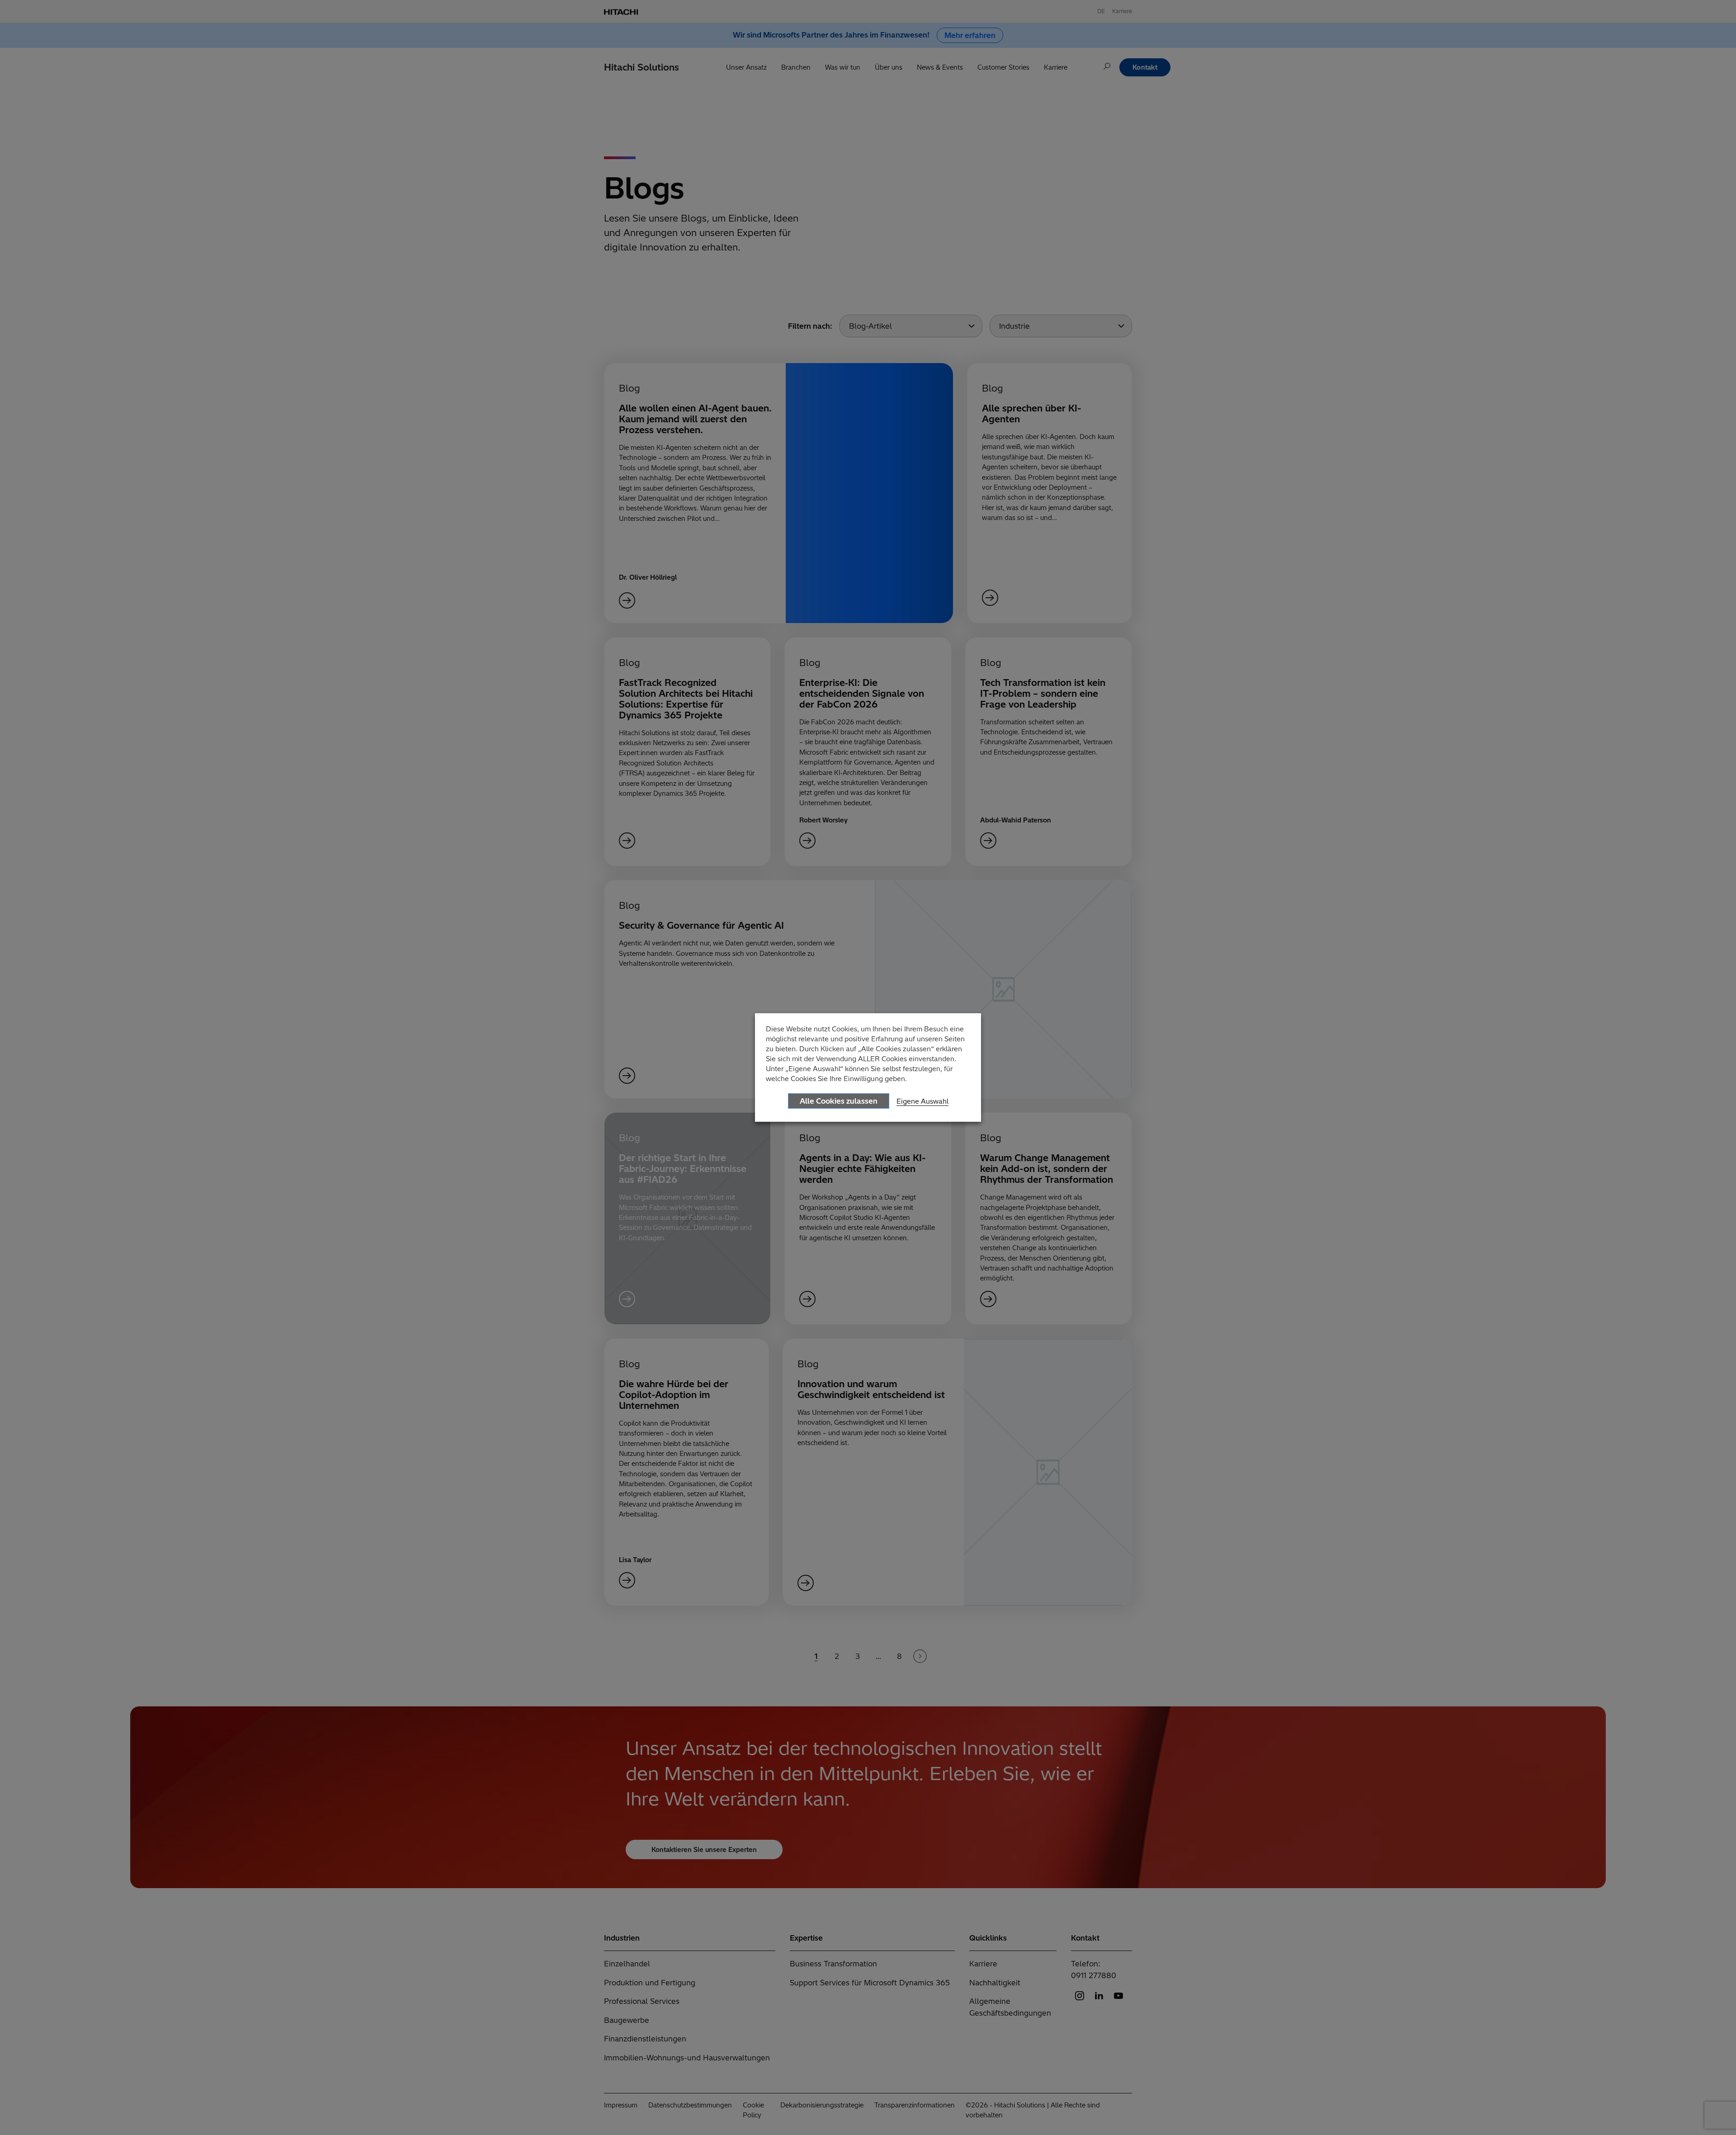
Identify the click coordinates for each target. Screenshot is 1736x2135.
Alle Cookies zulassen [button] (839, 1101)
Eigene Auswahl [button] (922, 1101)
